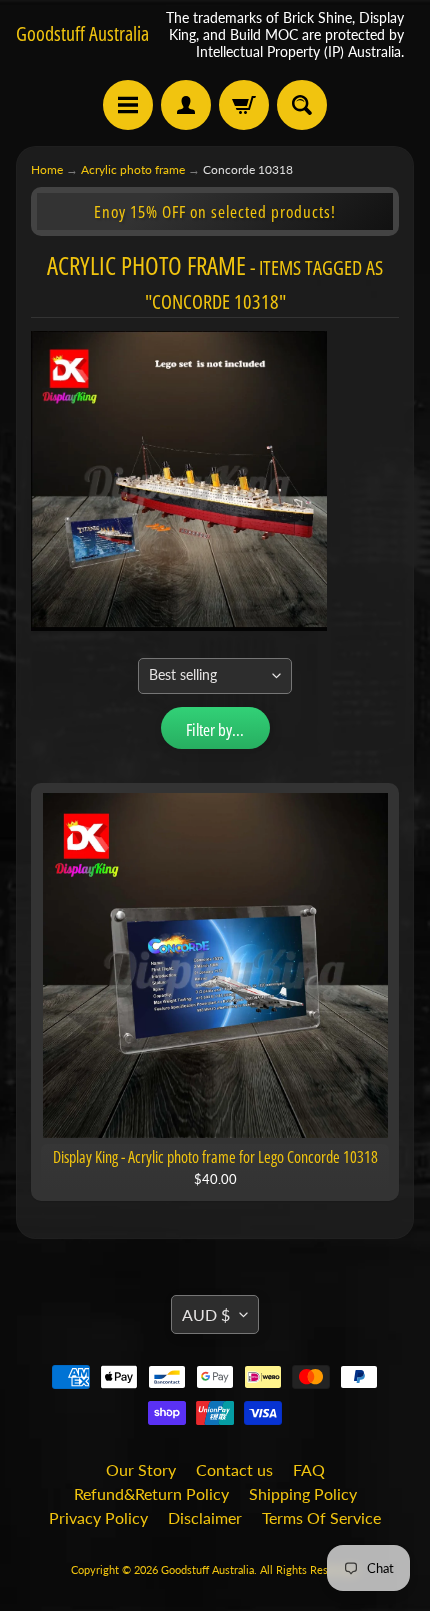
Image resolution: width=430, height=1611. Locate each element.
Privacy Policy (98, 1517)
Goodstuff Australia (82, 34)
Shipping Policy (303, 1493)
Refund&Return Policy (151, 1493)
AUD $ (206, 1314)
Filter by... (215, 729)
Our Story (141, 1469)
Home (47, 169)
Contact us (234, 1469)
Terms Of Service (321, 1517)
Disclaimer (205, 1517)
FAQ (309, 1469)
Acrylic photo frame (133, 169)
